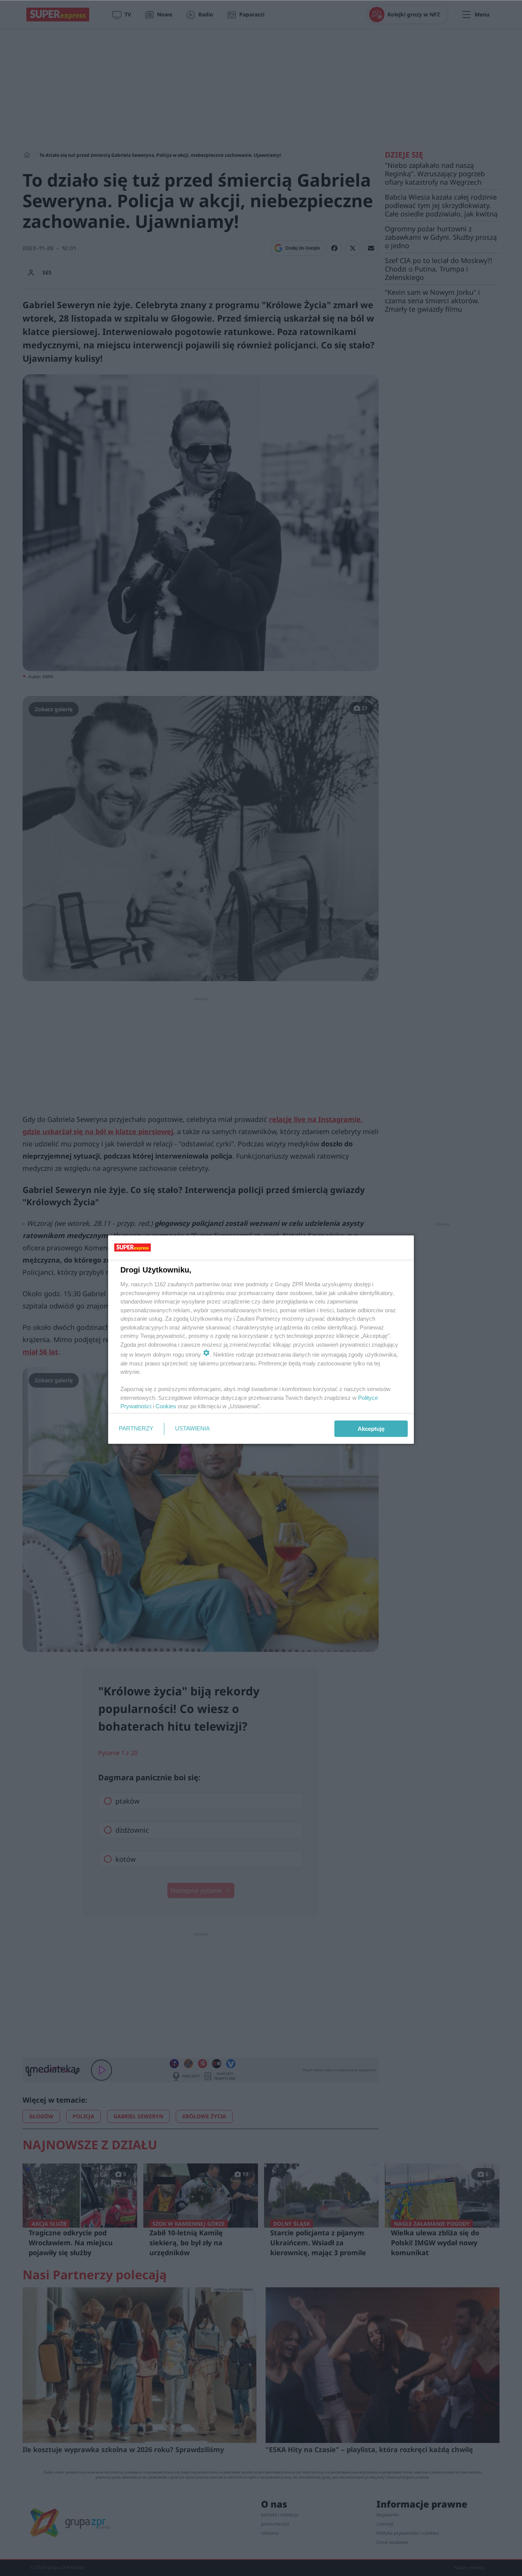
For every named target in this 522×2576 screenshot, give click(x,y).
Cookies (166, 1406)
